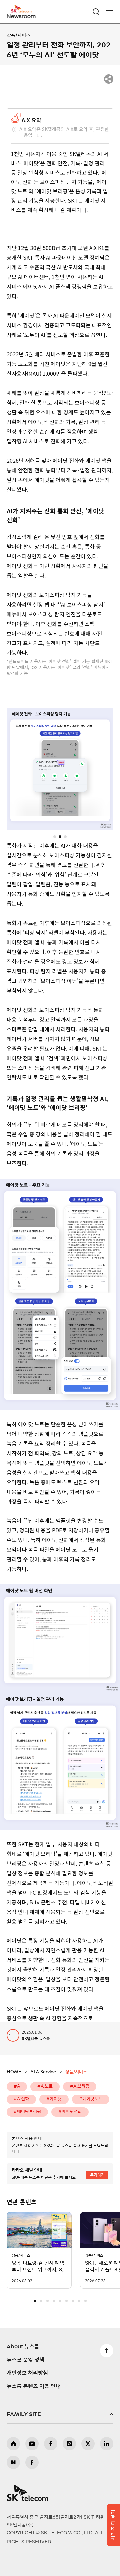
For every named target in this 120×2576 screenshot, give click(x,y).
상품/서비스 (18, 36)
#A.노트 (45, 2087)
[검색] (96, 12)
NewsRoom (22, 16)
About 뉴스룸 (23, 2347)
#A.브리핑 (80, 2087)
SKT (23, 12)
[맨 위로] (107, 2351)
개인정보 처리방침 (27, 2373)
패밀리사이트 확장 (60, 2414)
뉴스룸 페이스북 (32, 2462)
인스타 (69, 2444)
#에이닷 (54, 2099)
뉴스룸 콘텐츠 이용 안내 (34, 2386)
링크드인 (107, 2444)
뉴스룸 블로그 (13, 2462)
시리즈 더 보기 (113, 2525)
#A (17, 2087)
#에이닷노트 (91, 2099)
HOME (14, 2072)
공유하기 (109, 79)
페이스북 (51, 2444)
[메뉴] (109, 12)
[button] (55, 836)
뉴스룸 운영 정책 (25, 2360)
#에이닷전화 (70, 2112)
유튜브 (32, 2444)
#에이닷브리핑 (27, 2112)
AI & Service (43, 2072)
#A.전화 (21, 2099)
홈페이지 (13, 2444)
